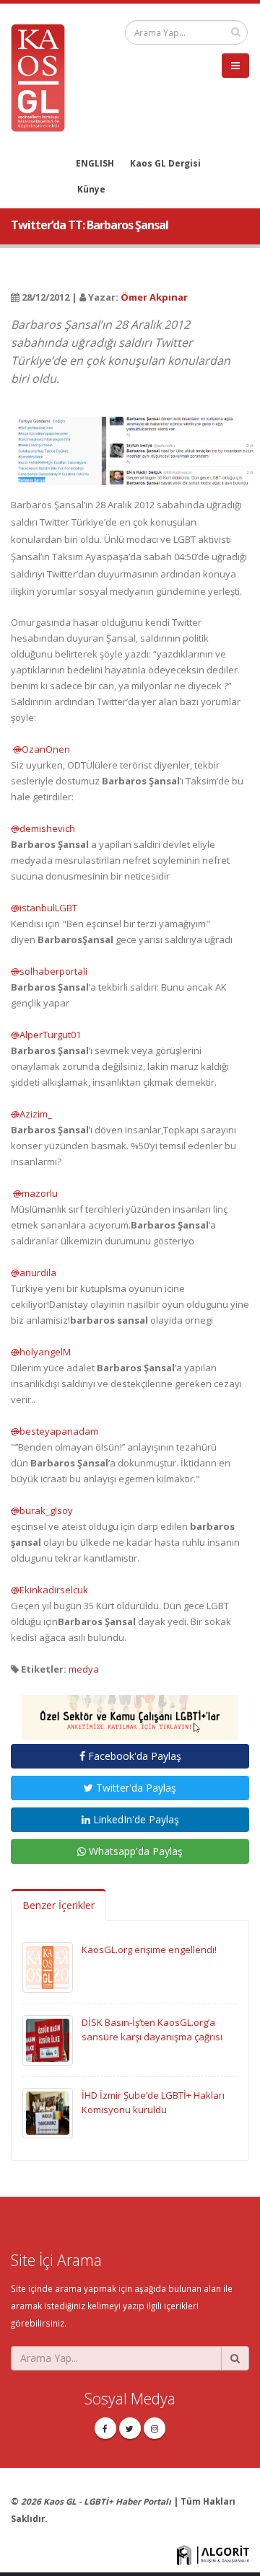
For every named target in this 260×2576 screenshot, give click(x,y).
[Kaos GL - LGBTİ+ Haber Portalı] (43, 76)
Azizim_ (31, 1114)
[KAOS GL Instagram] (155, 2428)
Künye (91, 189)
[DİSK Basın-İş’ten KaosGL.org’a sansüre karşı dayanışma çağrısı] (48, 2039)
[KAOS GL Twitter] (130, 2428)
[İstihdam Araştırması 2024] (130, 1712)
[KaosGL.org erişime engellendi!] (48, 1966)
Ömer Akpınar (154, 297)
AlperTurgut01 (46, 1035)
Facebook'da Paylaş (133, 1756)
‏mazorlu (34, 1193)
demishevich (43, 828)
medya (84, 1669)
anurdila (34, 1272)
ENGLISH (95, 163)
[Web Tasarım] (213, 2554)
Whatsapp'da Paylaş (134, 1851)
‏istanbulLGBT (44, 908)
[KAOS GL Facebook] (105, 2428)
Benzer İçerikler (58, 1905)
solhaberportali (49, 971)
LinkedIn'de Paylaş (135, 1819)
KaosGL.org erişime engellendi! (149, 1949)
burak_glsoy (42, 1510)
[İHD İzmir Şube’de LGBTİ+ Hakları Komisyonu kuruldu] (48, 2112)
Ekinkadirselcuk (49, 1590)
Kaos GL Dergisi (165, 163)
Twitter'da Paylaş (135, 1788)
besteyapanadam (55, 1431)
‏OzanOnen (40, 749)
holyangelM (41, 1352)
